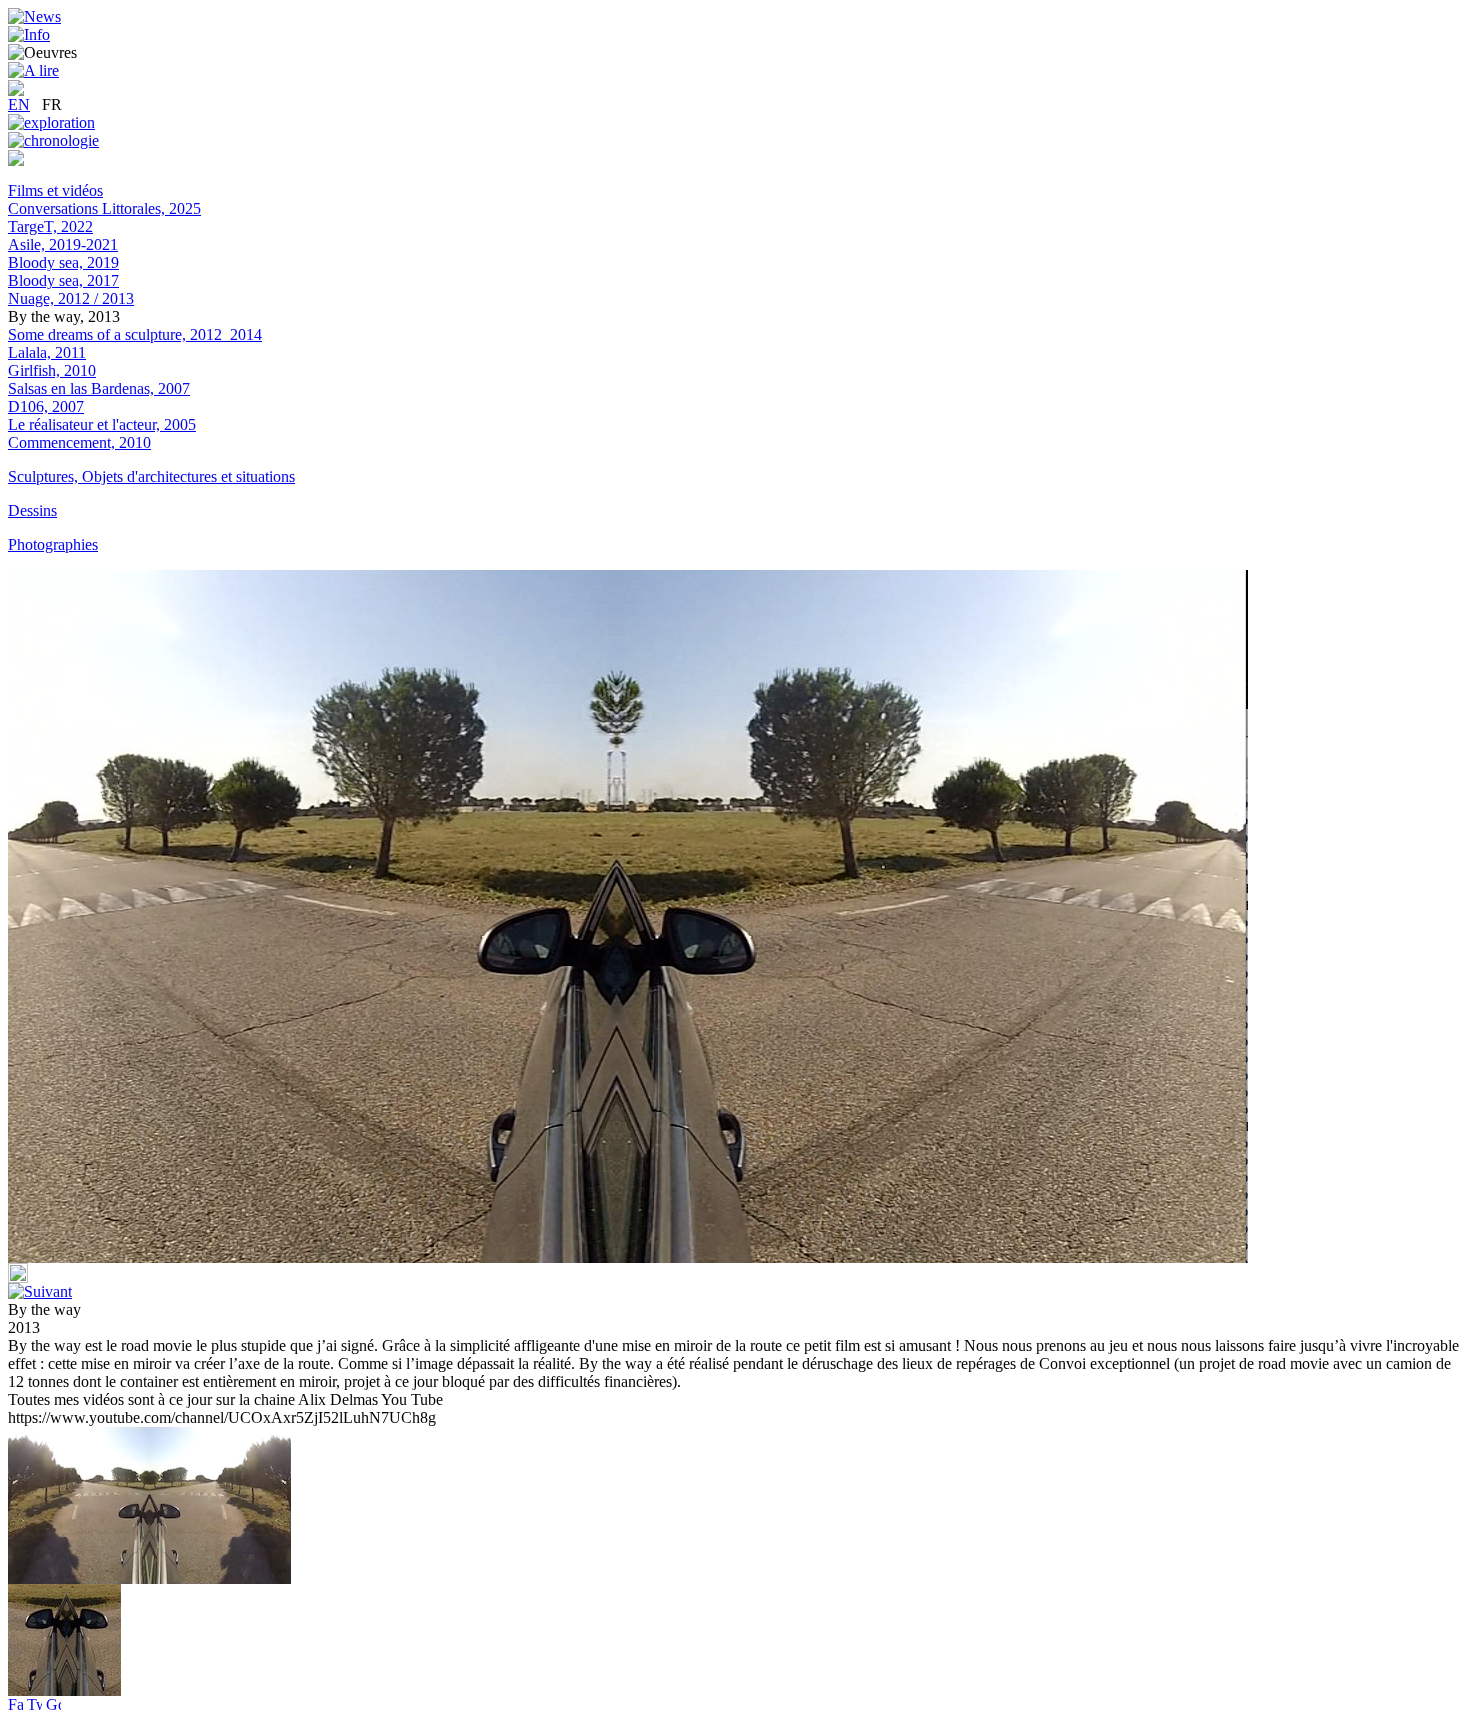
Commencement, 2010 (79, 442)
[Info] (29, 34)
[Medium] (16, 160)
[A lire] (33, 70)
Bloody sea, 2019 (63, 262)
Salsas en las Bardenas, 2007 (99, 388)
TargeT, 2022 (50, 226)
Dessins (32, 510)
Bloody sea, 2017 (63, 280)
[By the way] (64, 1690)
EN (19, 104)
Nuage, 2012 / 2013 (71, 298)
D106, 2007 (46, 406)
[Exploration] (51, 122)
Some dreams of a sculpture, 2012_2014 (135, 334)
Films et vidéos (55, 190)
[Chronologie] (53, 140)
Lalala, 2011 (47, 352)
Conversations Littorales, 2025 (104, 208)
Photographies (53, 544)
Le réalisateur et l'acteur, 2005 (102, 424)
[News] (34, 16)
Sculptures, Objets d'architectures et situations (151, 476)
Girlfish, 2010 (52, 370)
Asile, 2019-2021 (63, 244)
